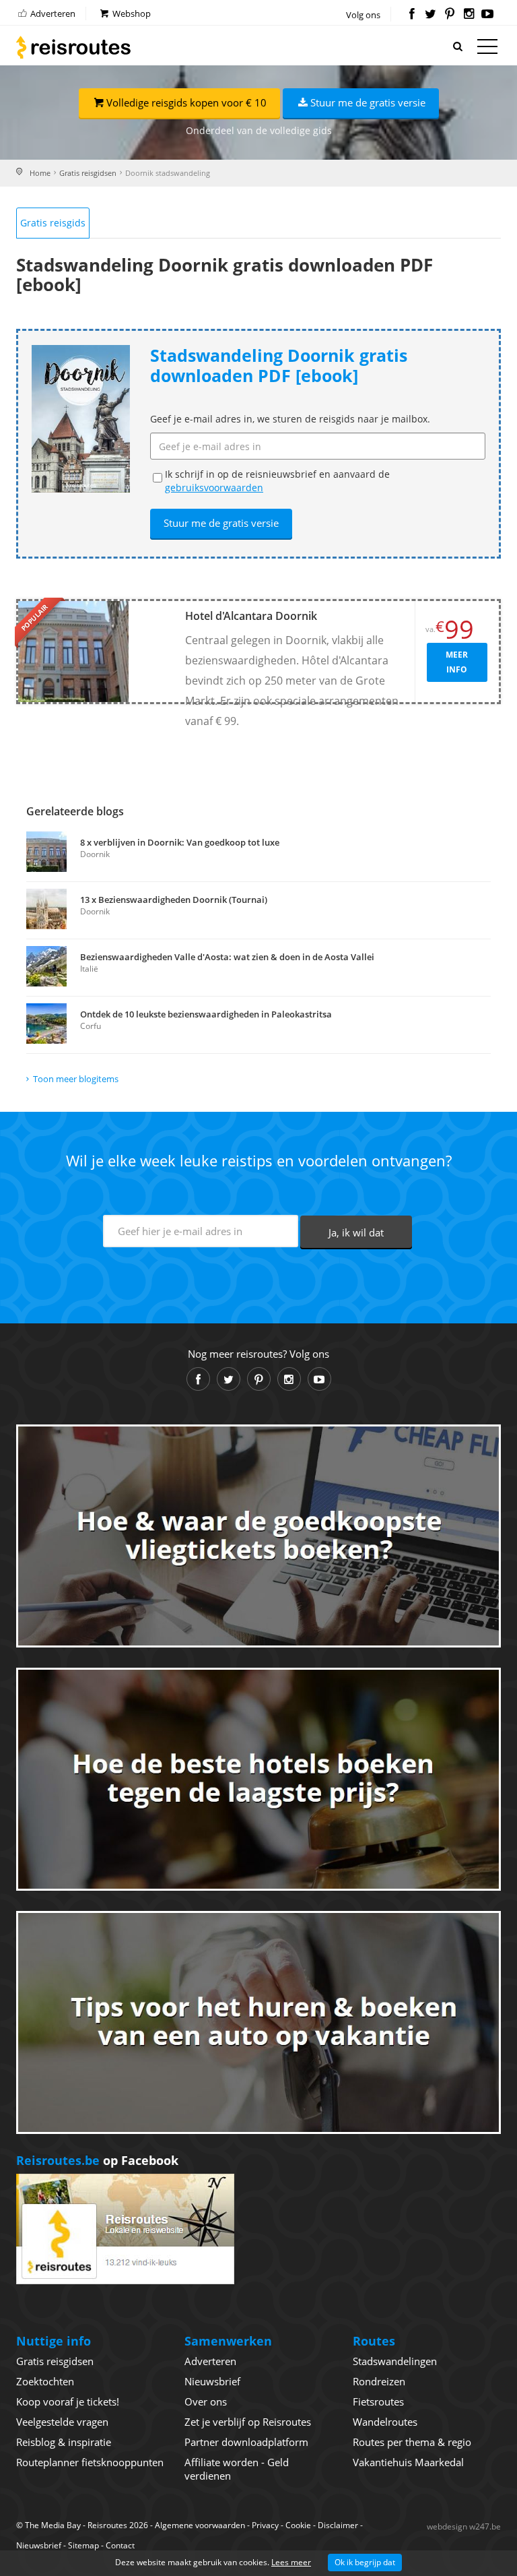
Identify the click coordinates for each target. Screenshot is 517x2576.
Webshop (131, 13)
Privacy (265, 2525)
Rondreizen (379, 2381)
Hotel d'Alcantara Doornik (251, 616)
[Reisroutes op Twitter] (430, 15)
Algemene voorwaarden (200, 2525)
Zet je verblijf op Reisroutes (248, 2422)
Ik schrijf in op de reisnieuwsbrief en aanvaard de (277, 481)
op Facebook (97, 2160)
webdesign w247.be (464, 2526)
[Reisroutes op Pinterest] (449, 15)
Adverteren (52, 13)
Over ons (206, 2401)
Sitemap (83, 2545)
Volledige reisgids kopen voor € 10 (186, 102)
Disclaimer (338, 2525)
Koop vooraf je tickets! (68, 2401)
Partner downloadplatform (246, 2442)
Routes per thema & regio (412, 2442)
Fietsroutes (378, 2401)
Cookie (298, 2525)
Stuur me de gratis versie (368, 102)
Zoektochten (45, 2381)
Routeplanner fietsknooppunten (90, 2462)
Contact (120, 2545)
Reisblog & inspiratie (64, 2442)
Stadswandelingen (395, 2361)
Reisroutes (73, 47)
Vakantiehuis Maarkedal (408, 2462)
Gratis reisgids (53, 223)
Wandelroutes (385, 2422)
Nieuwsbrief (212, 2381)
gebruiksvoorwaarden (214, 488)
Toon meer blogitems (76, 1079)
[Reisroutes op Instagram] (469, 15)
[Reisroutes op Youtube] (488, 15)
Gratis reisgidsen (88, 173)
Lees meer (291, 2562)
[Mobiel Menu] (487, 49)
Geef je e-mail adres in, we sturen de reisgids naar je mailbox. (290, 419)
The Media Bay (53, 2525)
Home (40, 173)
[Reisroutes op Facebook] (412, 15)
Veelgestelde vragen (62, 2422)
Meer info (457, 662)
